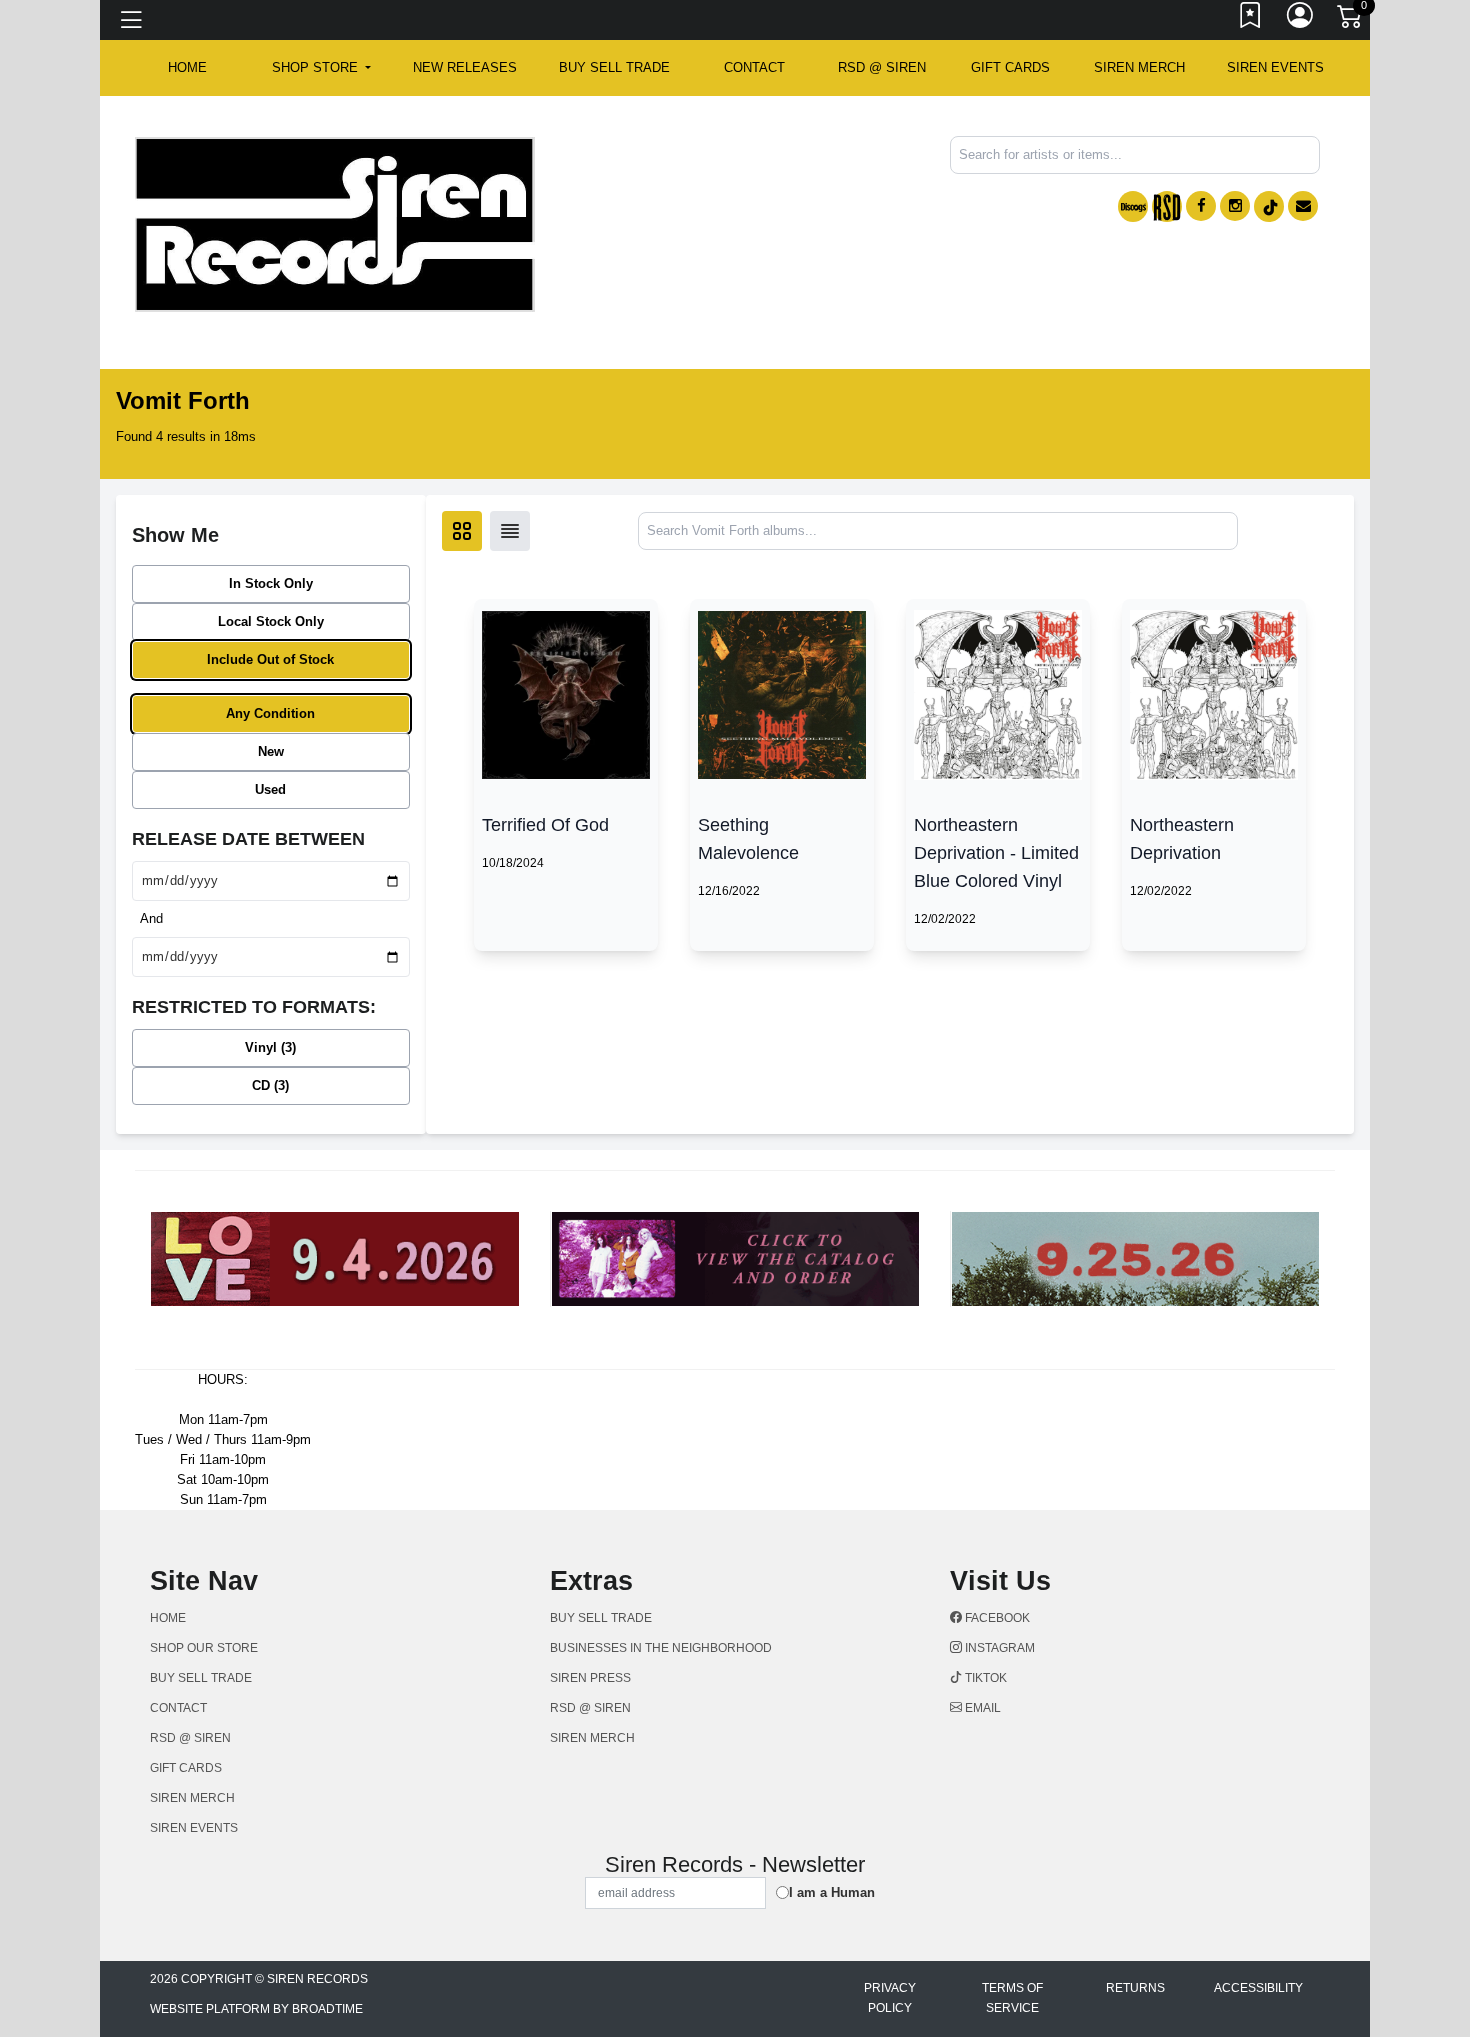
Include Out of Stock (270, 659)
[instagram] (1235, 206)
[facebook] (1201, 206)
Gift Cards (1010, 67)
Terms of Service (1012, 1998)
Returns (1135, 1988)
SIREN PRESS (590, 1678)
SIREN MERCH (1139, 67)
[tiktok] (1269, 206)
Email (981, 1708)
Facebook (996, 1618)
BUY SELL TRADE (614, 67)
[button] (321, 68)
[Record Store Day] (1167, 206)
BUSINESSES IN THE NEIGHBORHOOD (661, 1648)
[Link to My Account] (1301, 20)
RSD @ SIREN (882, 67)
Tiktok (984, 1678)
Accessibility (1258, 1988)
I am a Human (832, 1892)
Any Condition (270, 713)
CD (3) (270, 1085)
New (271, 751)
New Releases (465, 67)
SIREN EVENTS (1275, 67)
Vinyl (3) (270, 1047)
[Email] (1303, 206)
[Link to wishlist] (1251, 20)
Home (168, 1618)
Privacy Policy (890, 1998)
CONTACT (754, 67)
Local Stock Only (271, 621)
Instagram (998, 1648)
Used (270, 789)
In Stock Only (271, 583)
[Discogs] (1133, 206)
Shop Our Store (204, 1648)
